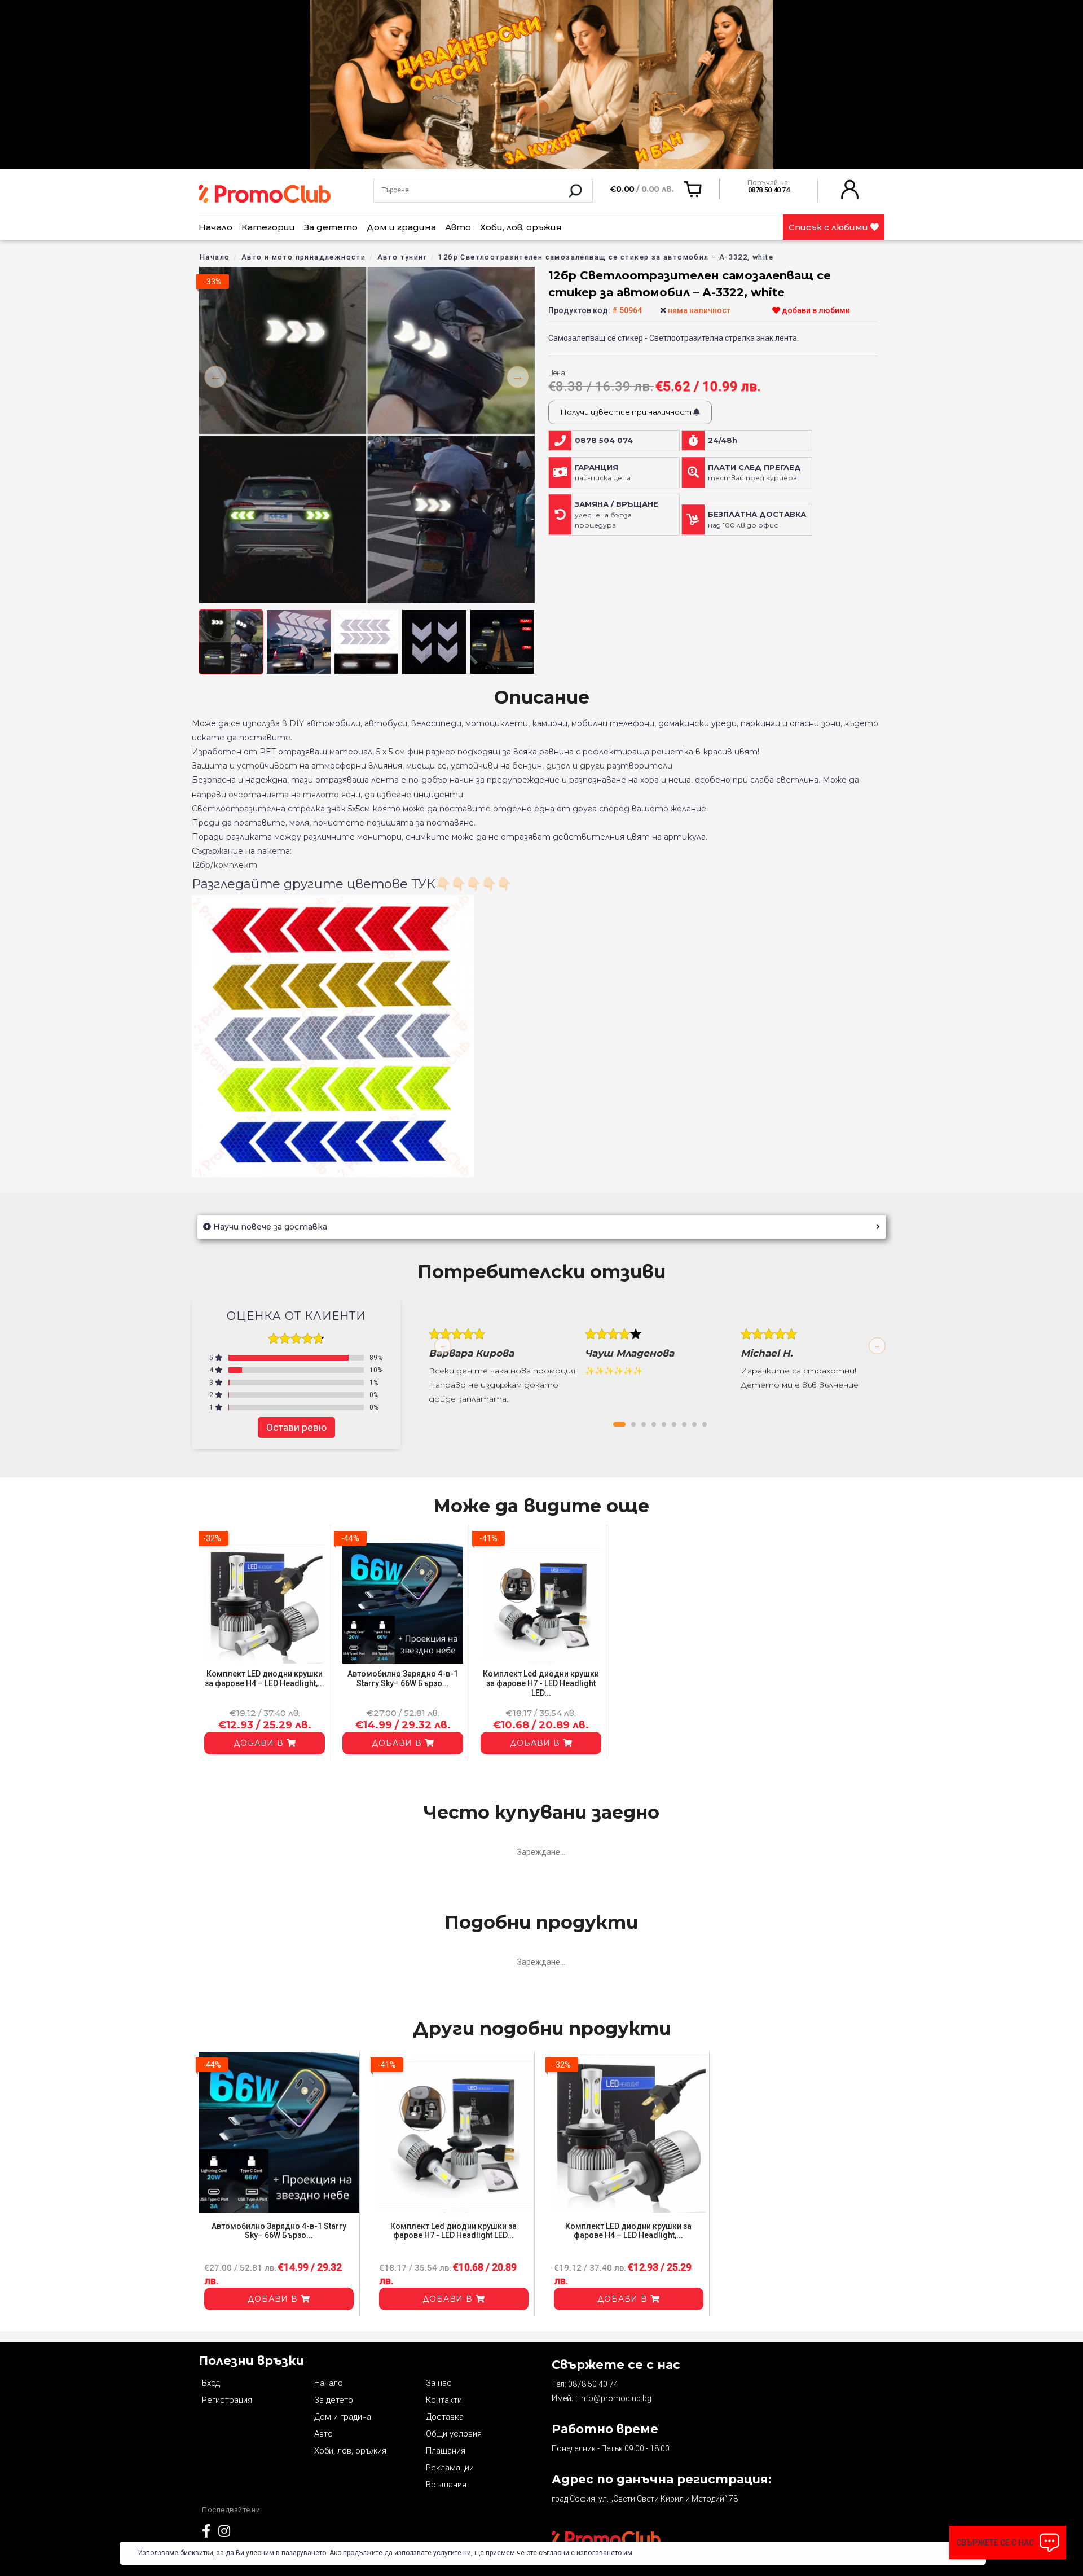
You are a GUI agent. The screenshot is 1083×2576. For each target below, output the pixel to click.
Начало (215, 227)
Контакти (444, 2400)
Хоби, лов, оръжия (521, 227)
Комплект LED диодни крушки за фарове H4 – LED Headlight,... (265, 1678)
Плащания (446, 2451)
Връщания (446, 2485)
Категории (268, 227)
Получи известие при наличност (627, 412)
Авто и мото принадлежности (303, 257)
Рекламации (450, 2468)
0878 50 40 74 (593, 2384)
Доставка (445, 2417)
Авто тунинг (402, 257)
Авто (458, 227)
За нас (439, 2383)
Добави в (260, 1743)
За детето (331, 227)
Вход (211, 2383)
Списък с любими (829, 227)
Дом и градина (401, 227)
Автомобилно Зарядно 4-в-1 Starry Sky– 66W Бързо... (403, 1678)
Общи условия (454, 2434)
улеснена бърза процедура (617, 515)
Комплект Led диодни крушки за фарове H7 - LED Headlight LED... (541, 1683)
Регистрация (227, 2400)
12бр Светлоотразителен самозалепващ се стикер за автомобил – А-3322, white (606, 257)
